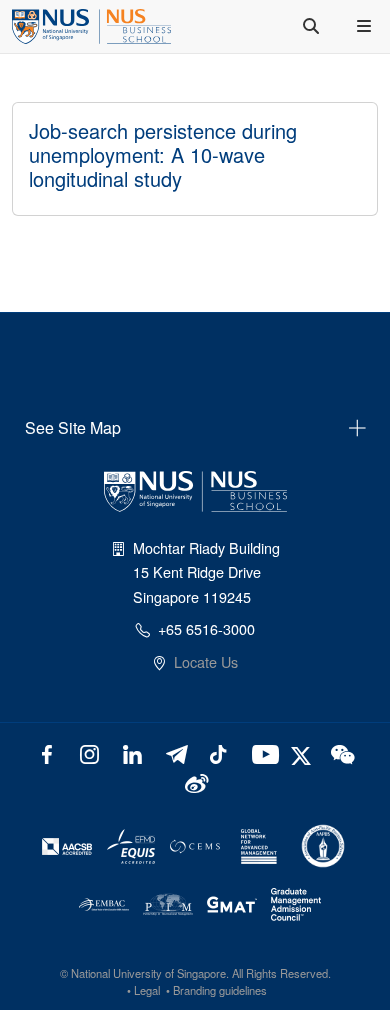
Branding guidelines (220, 990)
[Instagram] (89, 752)
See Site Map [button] (73, 427)
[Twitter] (303, 752)
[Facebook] (47, 752)
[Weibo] (195, 781)
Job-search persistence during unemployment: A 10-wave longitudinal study (163, 154)
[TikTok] (218, 752)
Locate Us (206, 661)
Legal (147, 990)
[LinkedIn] (132, 752)
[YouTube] (261, 752)
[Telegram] (175, 752)
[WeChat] (341, 752)
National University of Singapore (148, 973)
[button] (366, 26)
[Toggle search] (313, 26)
